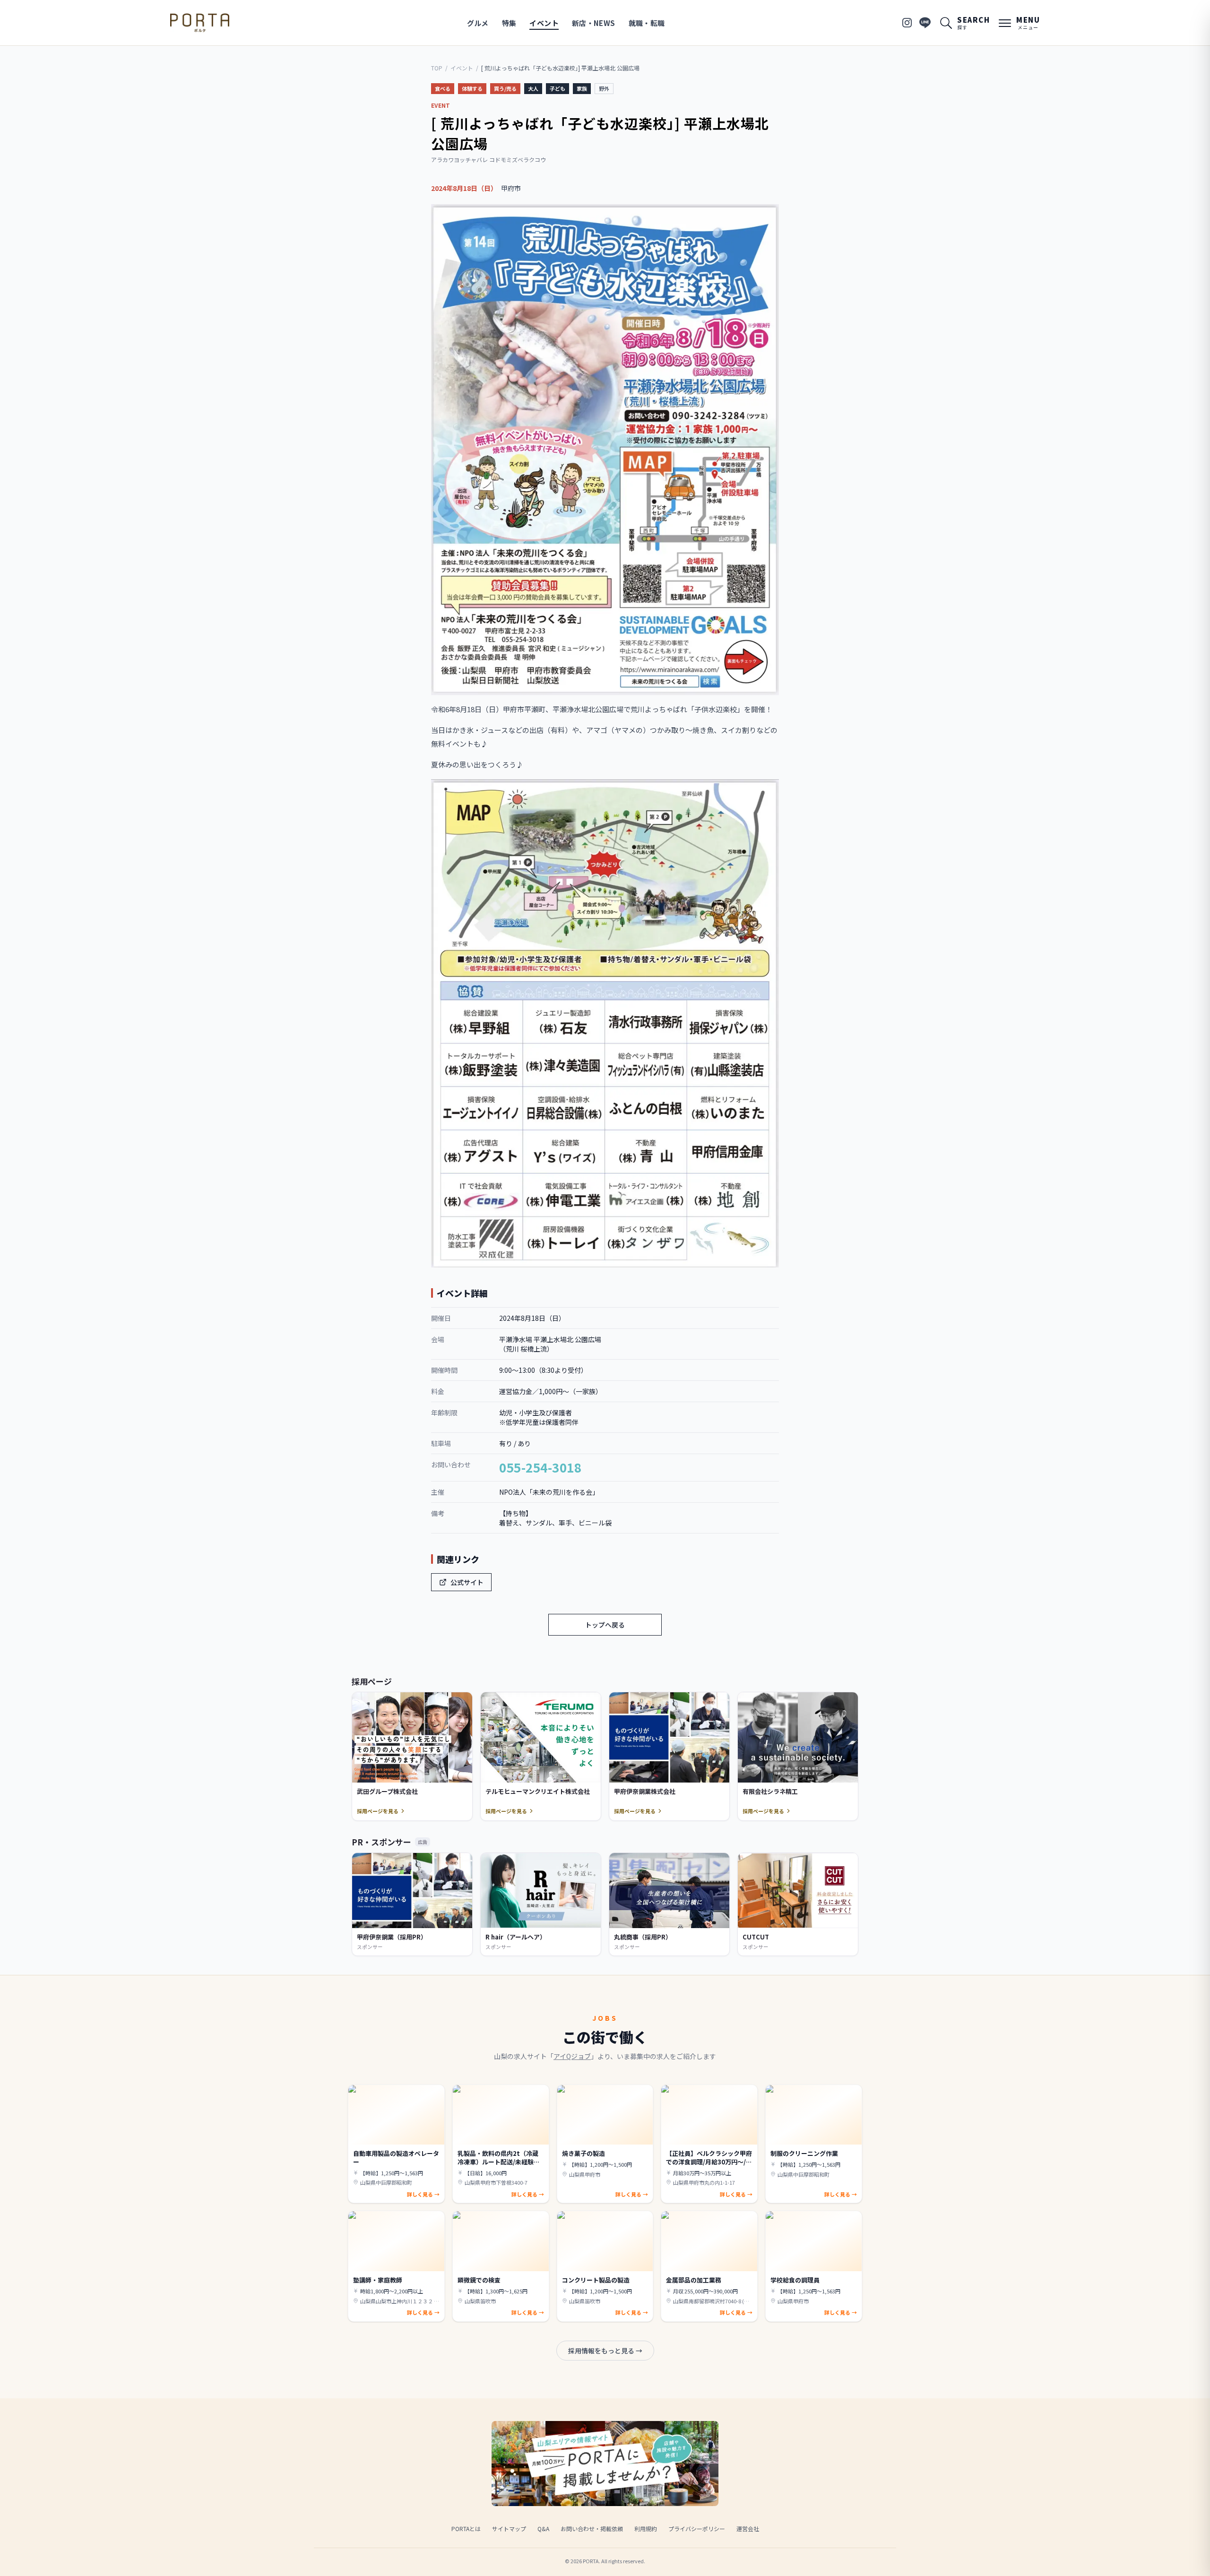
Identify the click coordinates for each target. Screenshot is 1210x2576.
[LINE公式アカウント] (925, 23)
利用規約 (646, 2529)
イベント (544, 23)
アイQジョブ (572, 2056)
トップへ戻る (605, 1625)
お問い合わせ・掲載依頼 (592, 2529)
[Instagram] (907, 23)
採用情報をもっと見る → (605, 2351)
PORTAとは (466, 2529)
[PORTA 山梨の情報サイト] (200, 23)
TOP (437, 68)
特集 (509, 23)
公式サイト (467, 1582)
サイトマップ (509, 2529)
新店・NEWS (594, 23)
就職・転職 (647, 23)
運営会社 (748, 2529)
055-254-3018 (540, 1467)
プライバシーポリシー (697, 2529)
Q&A (543, 2529)
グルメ (478, 23)
